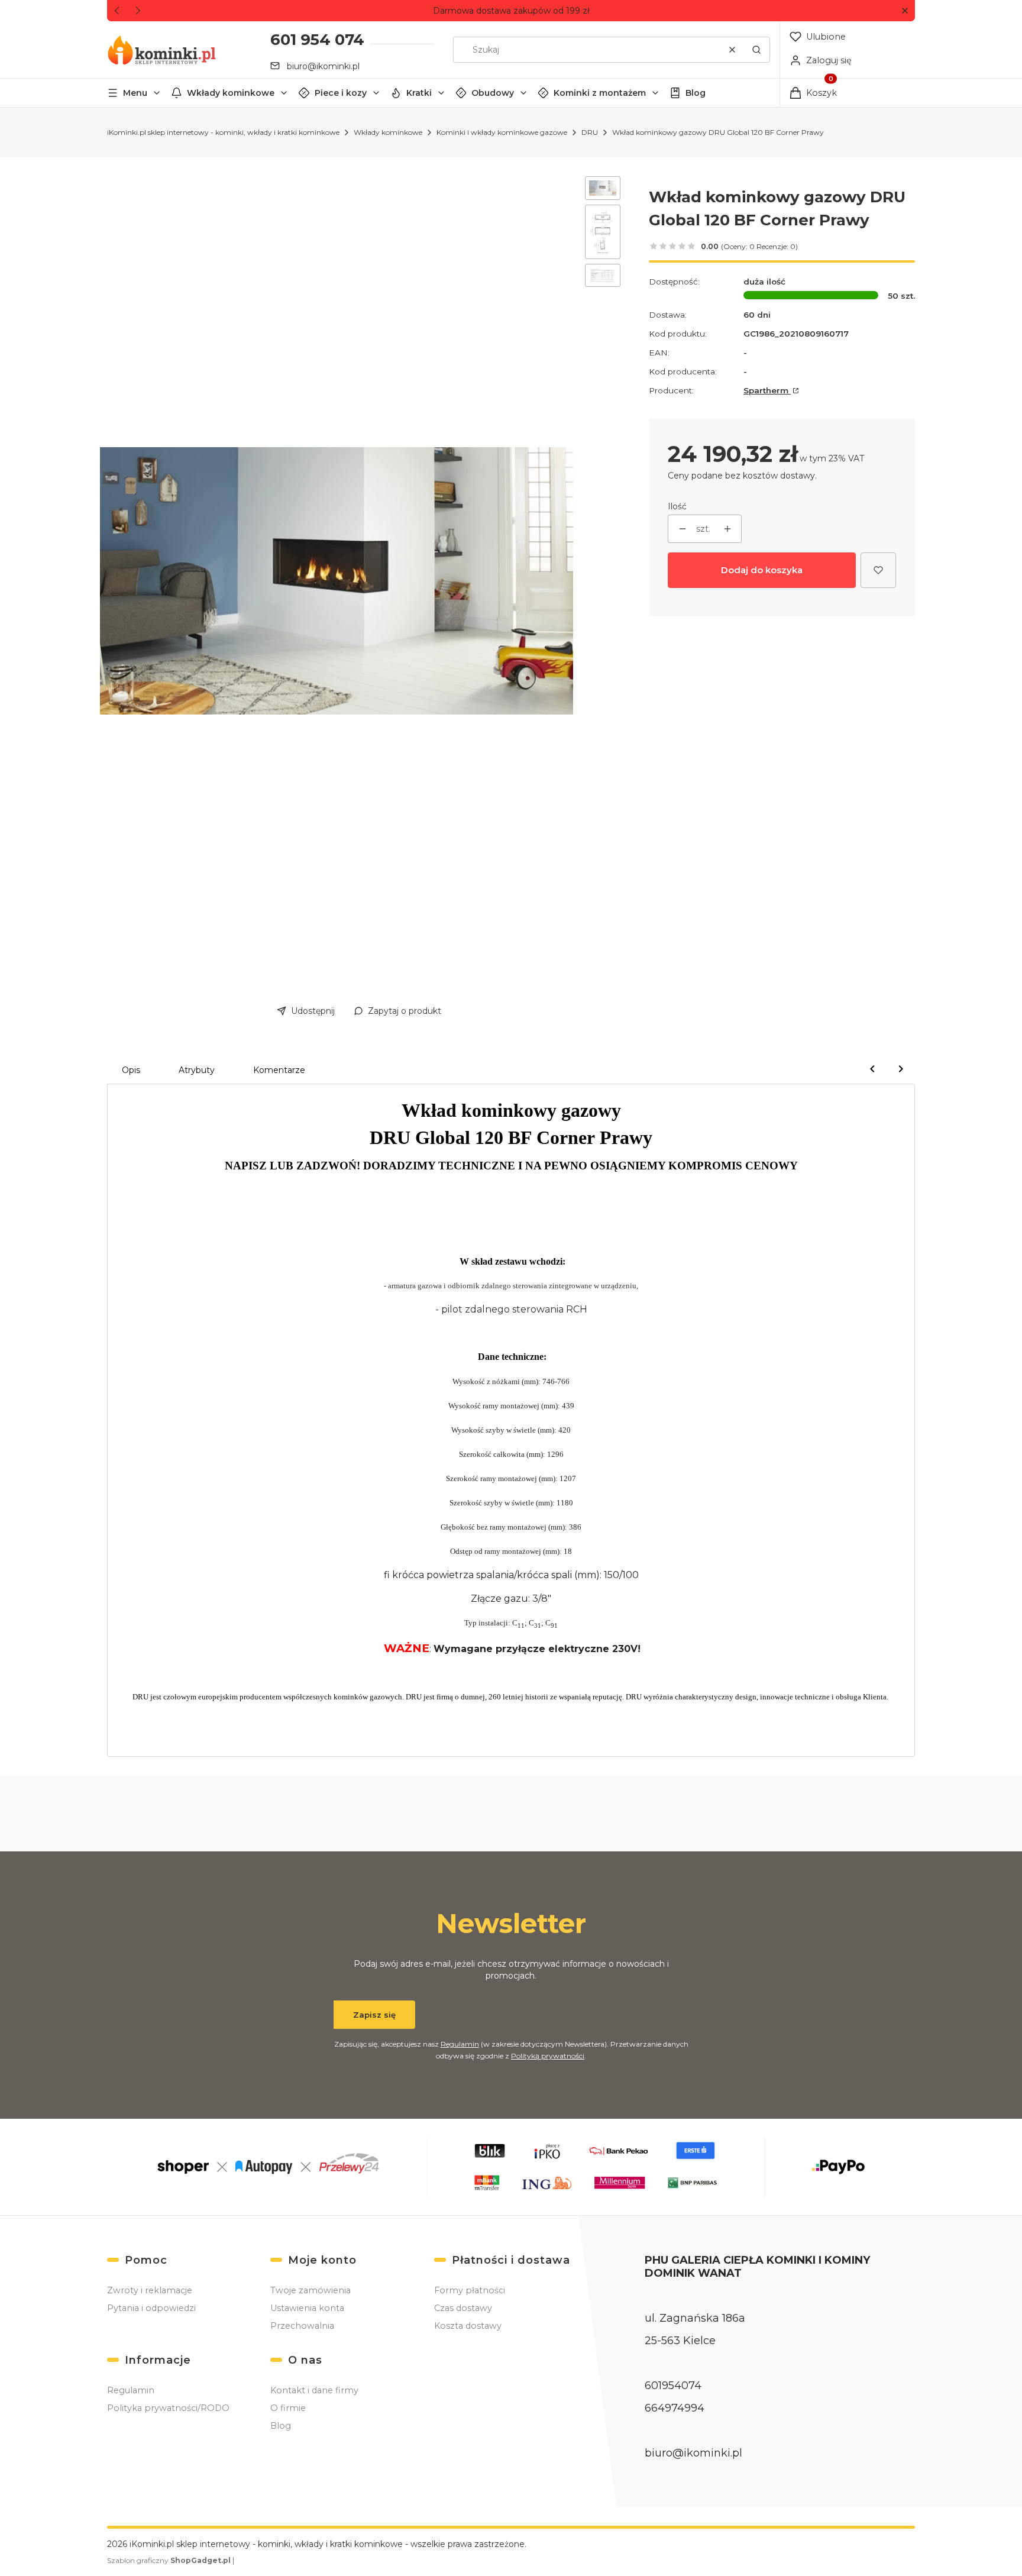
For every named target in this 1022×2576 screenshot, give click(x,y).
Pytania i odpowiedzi (151, 2308)
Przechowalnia (302, 2326)
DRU (590, 132)
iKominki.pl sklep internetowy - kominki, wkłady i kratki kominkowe (223, 132)
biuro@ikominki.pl (323, 66)
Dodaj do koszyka (762, 570)
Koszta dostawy (468, 2326)
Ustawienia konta (307, 2308)
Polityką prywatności (548, 2056)
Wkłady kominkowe (231, 93)
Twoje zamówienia (311, 2290)
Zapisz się (374, 2015)
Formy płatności (470, 2290)
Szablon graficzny (169, 2560)
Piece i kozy (341, 93)
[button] (905, 11)
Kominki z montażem (600, 93)
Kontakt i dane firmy (314, 2390)
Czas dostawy (463, 2308)
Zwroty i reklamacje (150, 2290)
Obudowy (493, 93)
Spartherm (767, 390)
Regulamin (460, 2044)
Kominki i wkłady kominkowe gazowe (502, 132)
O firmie (288, 2408)
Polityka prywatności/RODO (168, 2408)
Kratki (419, 93)
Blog (696, 93)
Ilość (677, 506)
